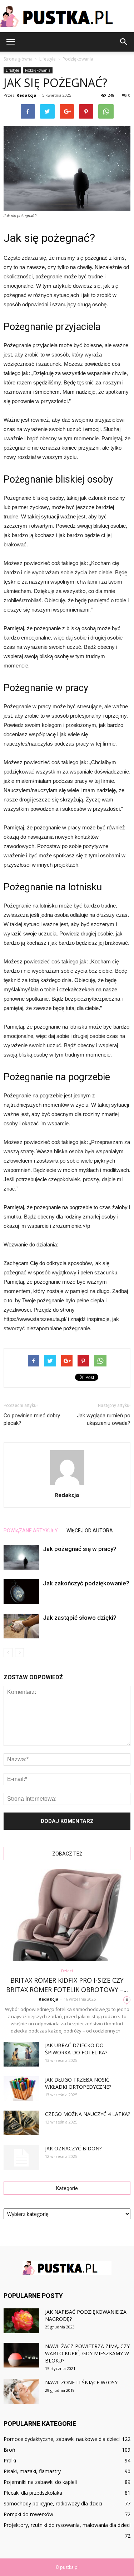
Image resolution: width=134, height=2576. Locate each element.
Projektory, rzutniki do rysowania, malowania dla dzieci (67, 2525)
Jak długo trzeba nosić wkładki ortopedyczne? (78, 2083)
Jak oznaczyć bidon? (73, 2148)
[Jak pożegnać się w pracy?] (21, 1557)
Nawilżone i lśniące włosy (81, 2382)
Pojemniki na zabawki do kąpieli (40, 2482)
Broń (9, 2450)
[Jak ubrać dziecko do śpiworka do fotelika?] (21, 2054)
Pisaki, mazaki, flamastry (32, 2471)
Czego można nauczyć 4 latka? (88, 2114)
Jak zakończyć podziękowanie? (86, 1583)
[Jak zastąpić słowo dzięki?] (21, 1626)
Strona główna (18, 59)
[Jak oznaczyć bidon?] (21, 2158)
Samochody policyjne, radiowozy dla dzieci (53, 2503)
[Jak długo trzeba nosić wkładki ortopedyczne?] (21, 2089)
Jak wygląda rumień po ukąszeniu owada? (104, 1419)
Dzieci (67, 1971)
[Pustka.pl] (67, 16)
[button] (124, 42)
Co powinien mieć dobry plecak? (32, 1419)
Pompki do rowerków (28, 2514)
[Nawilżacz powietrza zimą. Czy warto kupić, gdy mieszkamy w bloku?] (21, 2355)
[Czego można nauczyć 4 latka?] (21, 2123)
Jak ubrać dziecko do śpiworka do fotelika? (76, 2049)
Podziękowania (38, 70)
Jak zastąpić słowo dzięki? (80, 1618)
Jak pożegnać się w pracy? (80, 1549)
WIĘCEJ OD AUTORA (90, 1531)
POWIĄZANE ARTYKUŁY (31, 1531)
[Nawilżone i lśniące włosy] (21, 2391)
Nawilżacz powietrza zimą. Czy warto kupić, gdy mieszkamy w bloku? (87, 2353)
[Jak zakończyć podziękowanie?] (21, 1592)
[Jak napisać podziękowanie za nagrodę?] (21, 2321)
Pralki (10, 2460)
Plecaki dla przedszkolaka (33, 2493)
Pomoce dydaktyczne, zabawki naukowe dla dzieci (62, 2439)
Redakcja (26, 95)
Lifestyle (12, 70)
